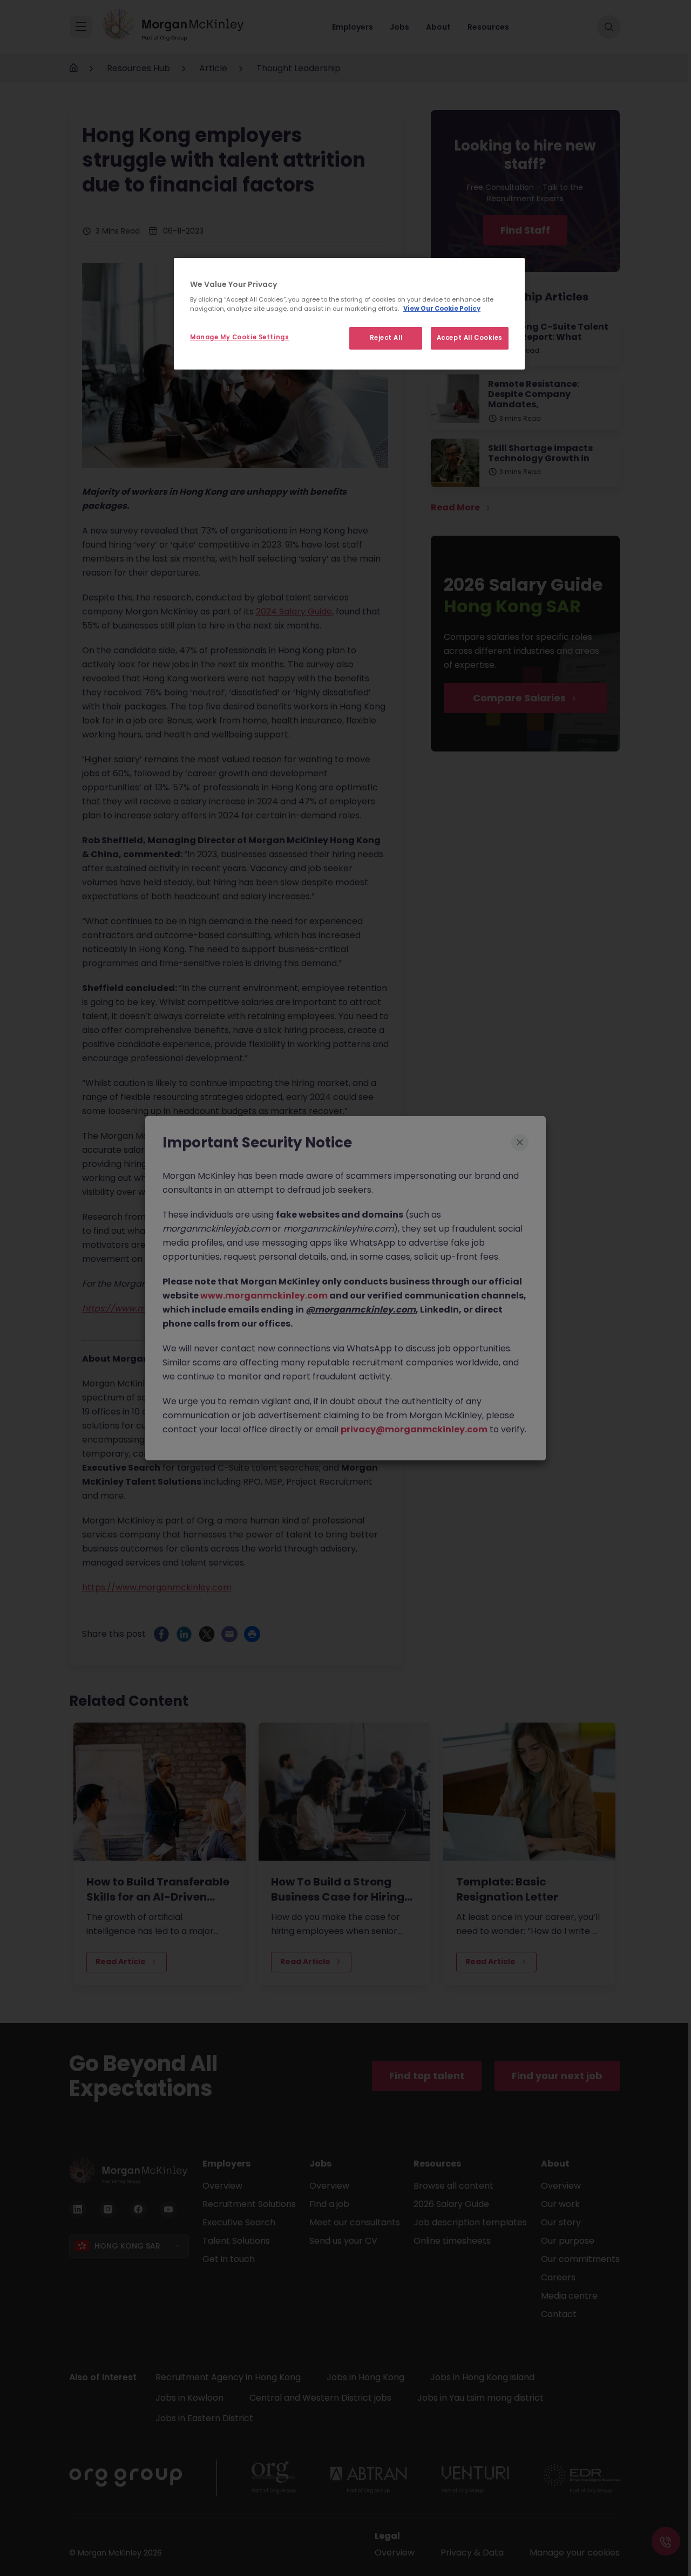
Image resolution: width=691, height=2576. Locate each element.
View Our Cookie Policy (442, 309)
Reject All (386, 338)
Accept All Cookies (470, 338)
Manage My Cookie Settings (239, 337)
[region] (349, 314)
